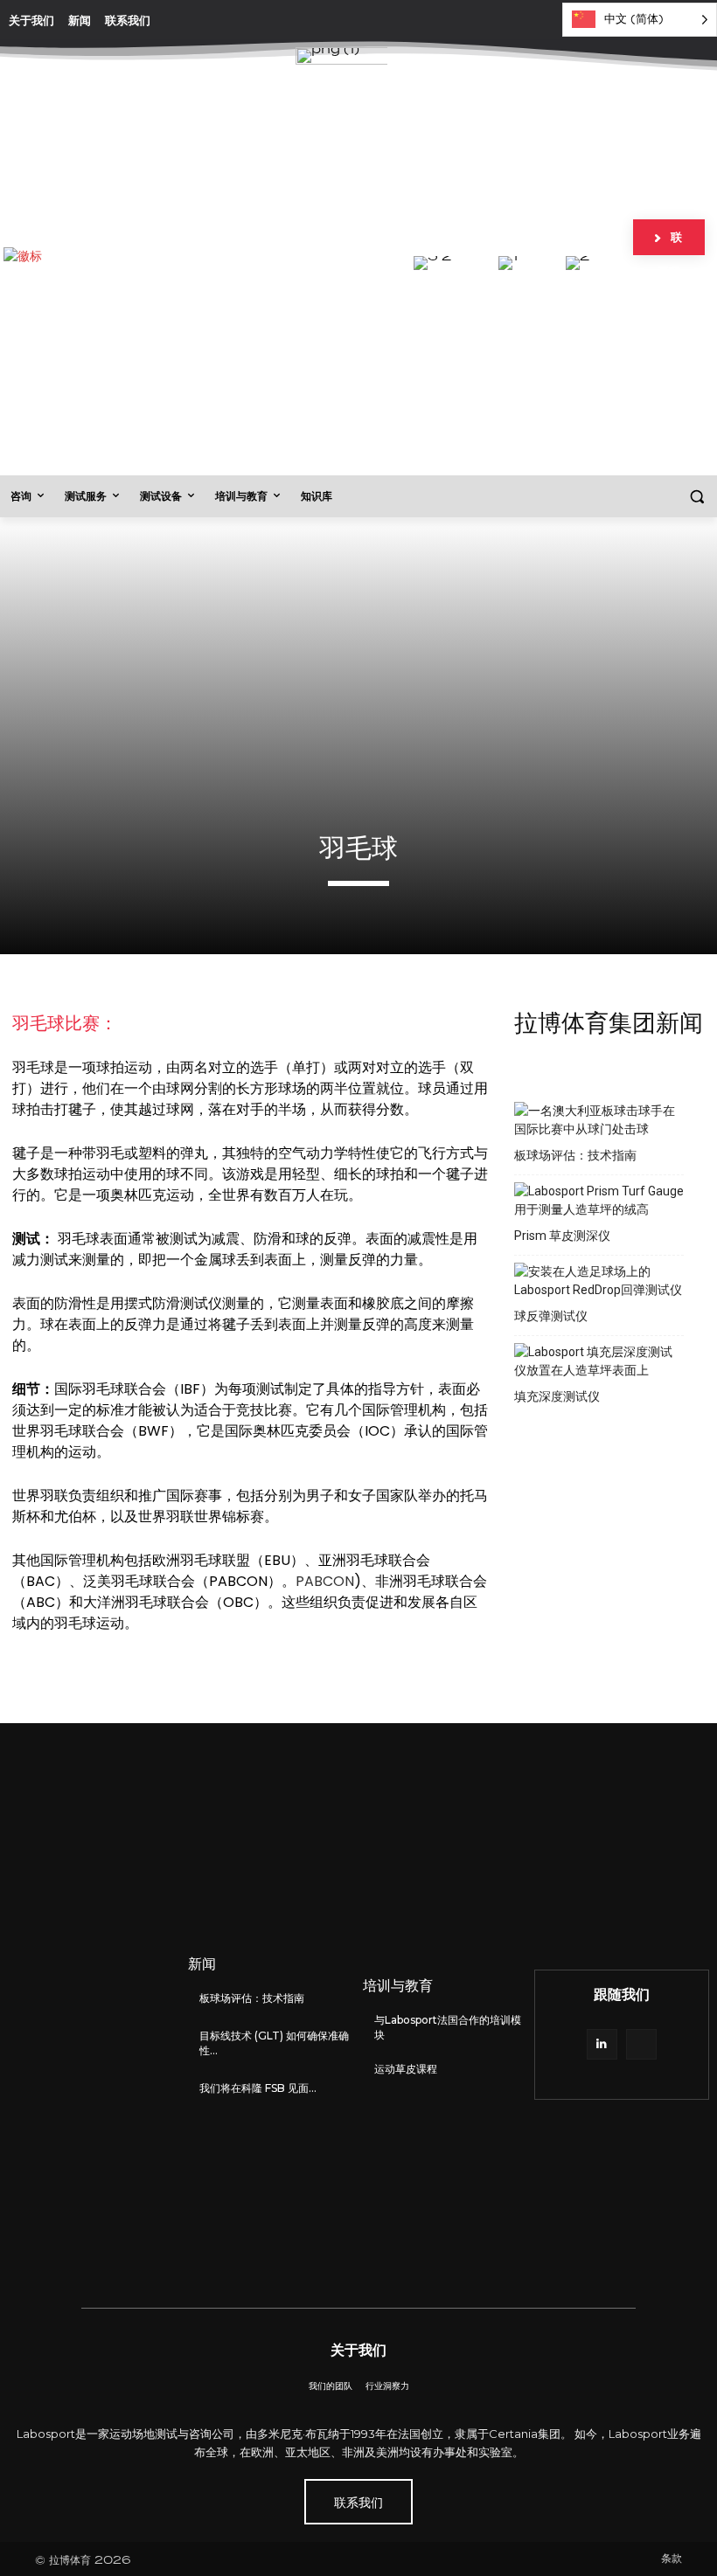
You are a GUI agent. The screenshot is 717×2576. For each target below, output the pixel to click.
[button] (696, 497)
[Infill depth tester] (599, 1361)
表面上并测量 (320, 1324)
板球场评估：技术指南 (575, 1155)
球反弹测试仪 (551, 1316)
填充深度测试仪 (557, 1396)
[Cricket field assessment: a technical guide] (599, 1120)
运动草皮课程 (406, 2069)
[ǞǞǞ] (602, 2044)
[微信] (641, 2044)
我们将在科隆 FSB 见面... (258, 2088)
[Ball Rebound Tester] (599, 1281)
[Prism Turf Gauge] (599, 1201)
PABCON (325, 1581)
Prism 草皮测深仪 (562, 1236)
